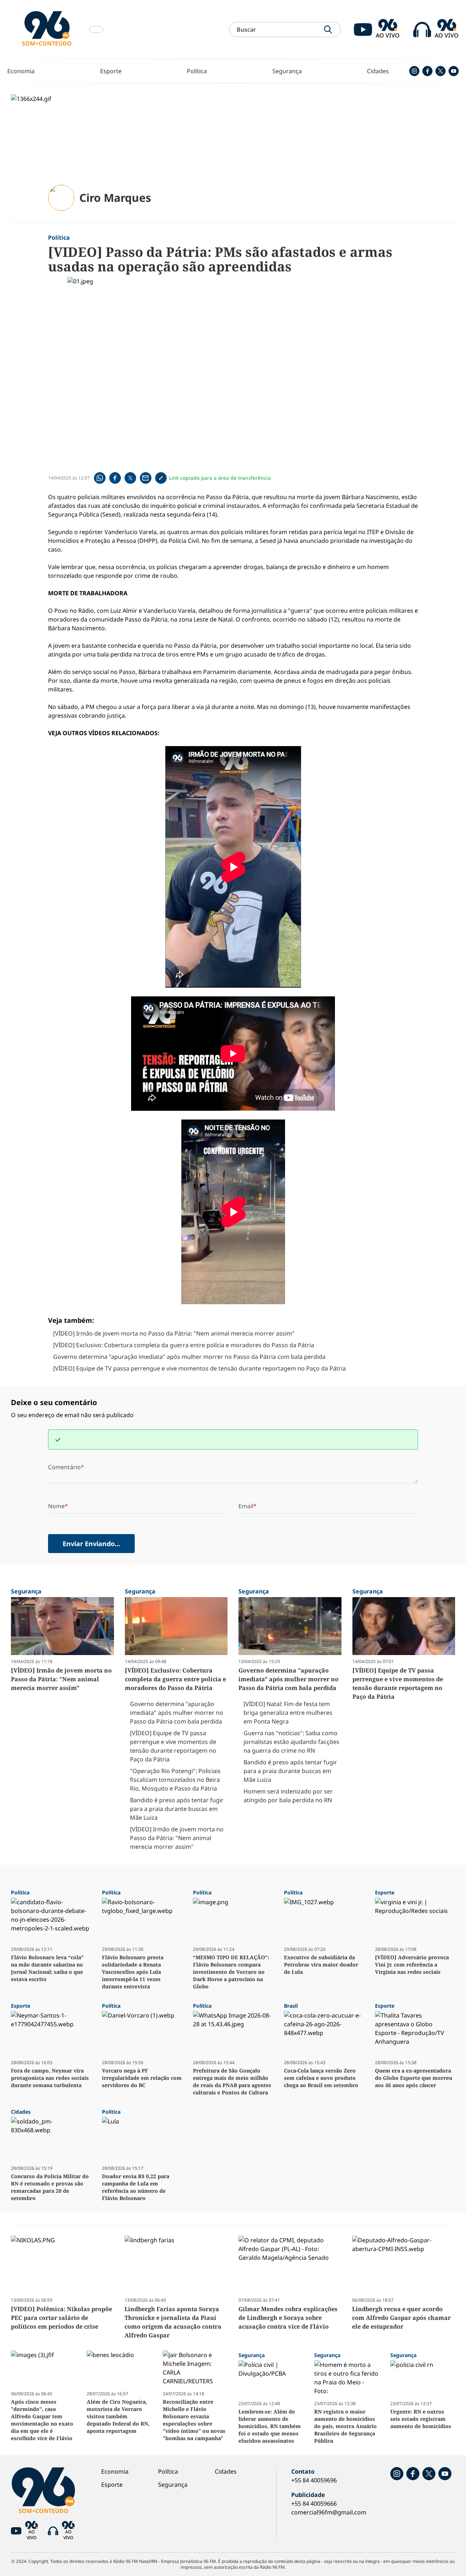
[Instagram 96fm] (414, 71)
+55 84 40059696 (314, 2480)
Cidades (378, 71)
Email (246, 1506)
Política (197, 71)
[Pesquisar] (328, 30)
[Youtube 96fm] (454, 71)
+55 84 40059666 (314, 2504)
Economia (21, 71)
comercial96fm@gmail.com (329, 2512)
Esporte (111, 71)
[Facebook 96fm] (427, 71)
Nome (56, 1506)
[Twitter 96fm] (441, 71)
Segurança (287, 71)
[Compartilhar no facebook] (115, 478)
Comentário (64, 1467)
